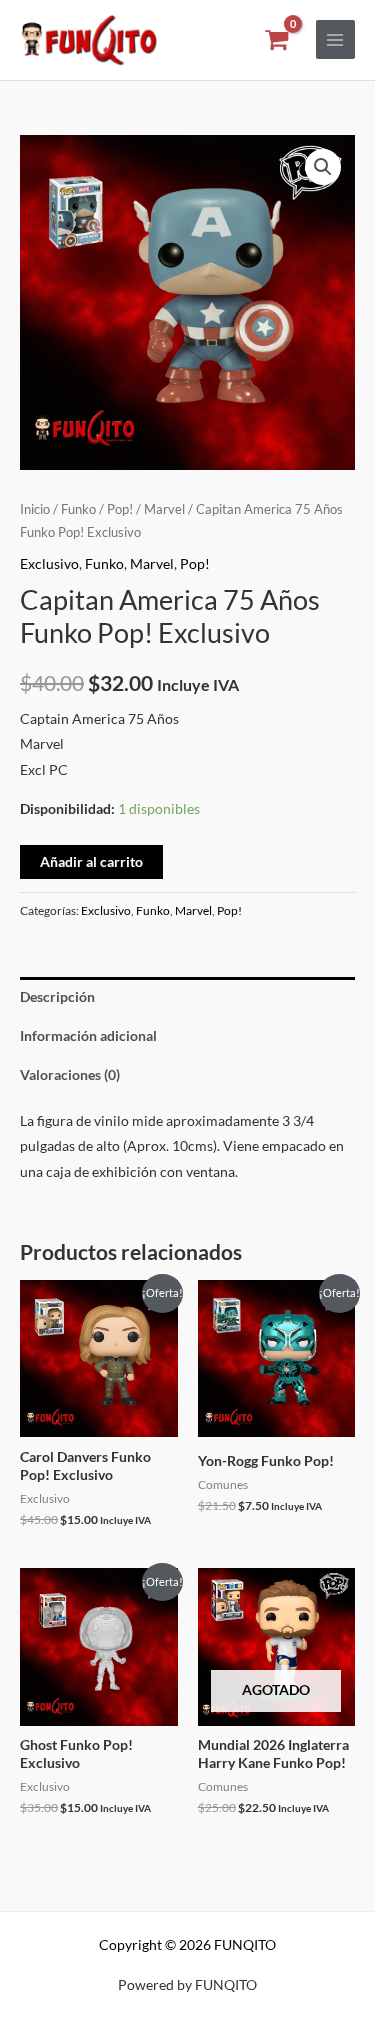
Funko (78, 509)
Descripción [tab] (57, 996)
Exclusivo (49, 563)
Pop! (120, 509)
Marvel (164, 509)
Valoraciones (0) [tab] (70, 1074)
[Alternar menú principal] (335, 39)
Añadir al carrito (91, 861)
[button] (323, 167)
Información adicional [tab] (88, 1035)
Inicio (35, 509)
